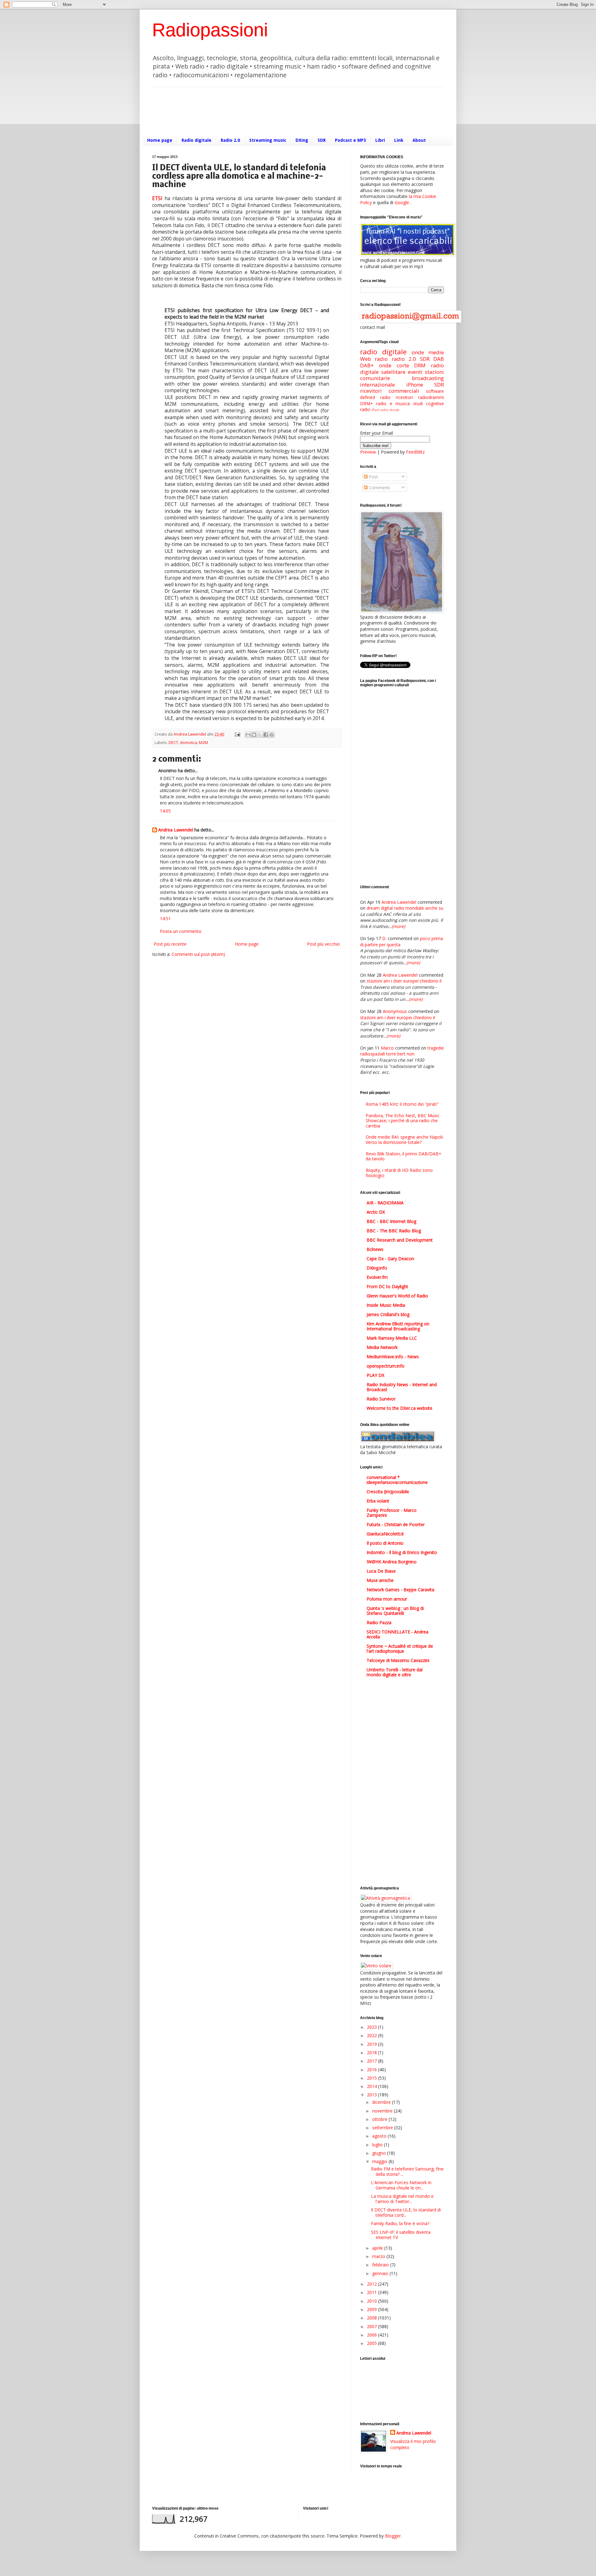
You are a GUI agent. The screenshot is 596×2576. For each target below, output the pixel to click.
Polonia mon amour (387, 1599)
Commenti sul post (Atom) (198, 954)
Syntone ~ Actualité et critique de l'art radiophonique (400, 1649)
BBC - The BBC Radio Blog (394, 1231)
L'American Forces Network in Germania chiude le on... (401, 2185)
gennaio (381, 2273)
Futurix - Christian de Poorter (396, 1524)
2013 (372, 2095)
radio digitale (383, 352)
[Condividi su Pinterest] (272, 735)
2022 (372, 2035)
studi (418, 403)
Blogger (393, 2536)
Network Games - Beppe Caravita (400, 1590)
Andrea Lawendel (176, 830)
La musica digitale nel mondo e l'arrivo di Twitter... (402, 2199)
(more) (398, 926)
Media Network (382, 1347)
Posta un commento (181, 931)
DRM (420, 365)
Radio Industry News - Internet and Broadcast (402, 1387)
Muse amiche (380, 1580)
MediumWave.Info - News (393, 1357)
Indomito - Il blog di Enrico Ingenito (402, 1552)
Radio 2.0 (230, 140)
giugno (380, 2153)
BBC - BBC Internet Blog (391, 1221)
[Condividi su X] (260, 735)
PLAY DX (375, 1375)
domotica (189, 743)
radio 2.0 (404, 359)
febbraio (381, 2265)
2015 (372, 2078)
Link (399, 140)
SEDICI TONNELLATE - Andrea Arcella (397, 1634)
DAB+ (367, 365)
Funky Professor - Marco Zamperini (392, 1513)
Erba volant (378, 1501)
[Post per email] (237, 734)
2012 (372, 2284)
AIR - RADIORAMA (385, 1203)
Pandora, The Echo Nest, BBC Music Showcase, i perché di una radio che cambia (403, 1121)
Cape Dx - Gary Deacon (390, 1259)
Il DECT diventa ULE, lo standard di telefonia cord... (406, 2212)
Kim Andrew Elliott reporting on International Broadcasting (398, 1326)
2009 (372, 2309)
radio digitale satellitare (402, 369)
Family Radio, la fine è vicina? (400, 2223)
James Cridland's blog (388, 1314)
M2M (203, 743)
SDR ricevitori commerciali (402, 388)
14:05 (165, 811)
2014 (372, 2086)
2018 (372, 2052)
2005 (372, 2343)
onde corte (394, 365)
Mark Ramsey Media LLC (392, 1338)
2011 (372, 2292)
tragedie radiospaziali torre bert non (402, 1051)
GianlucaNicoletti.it (385, 1534)
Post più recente (170, 944)
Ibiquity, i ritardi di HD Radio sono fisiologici (399, 1173)
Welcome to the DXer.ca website (400, 1408)
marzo (379, 2256)
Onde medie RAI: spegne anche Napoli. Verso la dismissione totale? (405, 1140)
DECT (173, 743)
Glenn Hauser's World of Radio (397, 1296)
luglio (378, 2145)
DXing (302, 140)
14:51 (165, 918)
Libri (380, 140)
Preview (368, 452)
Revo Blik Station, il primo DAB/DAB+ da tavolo (404, 1156)
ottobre (380, 2119)
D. (384, 938)
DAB (439, 359)
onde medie (428, 352)
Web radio (374, 359)
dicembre (382, 2102)
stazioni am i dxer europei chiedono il (404, 981)
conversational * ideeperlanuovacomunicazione (397, 1480)
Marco (387, 1048)
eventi (415, 372)
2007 (372, 2326)
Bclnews (375, 1249)
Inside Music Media (386, 1305)
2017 (372, 2061)
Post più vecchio (323, 944)
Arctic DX (376, 1212)
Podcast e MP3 (350, 140)
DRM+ (367, 403)
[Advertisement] (265, 110)
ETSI (157, 198)
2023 (372, 2027)
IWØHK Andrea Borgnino (392, 1562)
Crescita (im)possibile (388, 1492)
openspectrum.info (386, 1366)
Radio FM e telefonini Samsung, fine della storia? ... (407, 2171)
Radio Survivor (381, 1399)
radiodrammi (431, 397)
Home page (160, 140)
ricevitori (404, 397)
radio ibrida (389, 410)
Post (373, 477)
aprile (378, 2248)
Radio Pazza (379, 1622)
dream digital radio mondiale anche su (405, 908)
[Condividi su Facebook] (266, 735)
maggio (380, 2161)
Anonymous (395, 1011)
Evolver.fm (377, 1277)
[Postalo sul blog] (254, 735)
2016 (372, 2070)
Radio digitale (196, 140)
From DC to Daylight (387, 1286)
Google (402, 202)
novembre (383, 2111)
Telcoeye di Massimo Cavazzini (398, 1660)
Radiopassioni (210, 30)
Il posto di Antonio (385, 1543)
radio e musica (393, 403)
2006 (372, 2335)
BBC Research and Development (400, 1240)
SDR (322, 140)
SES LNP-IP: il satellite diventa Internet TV (401, 2235)
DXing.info (377, 1268)
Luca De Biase (381, 1571)
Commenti (379, 488)
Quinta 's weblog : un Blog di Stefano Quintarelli (395, 1611)
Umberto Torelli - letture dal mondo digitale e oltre (395, 1672)
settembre (383, 2128)
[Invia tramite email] (248, 735)
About (419, 140)
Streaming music (268, 140)
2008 (372, 2318)
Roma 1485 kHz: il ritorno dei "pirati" (402, 1104)
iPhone (415, 385)
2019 (372, 2044)
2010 (372, 2301)
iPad (375, 410)
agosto (380, 2136)
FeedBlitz (415, 452)
